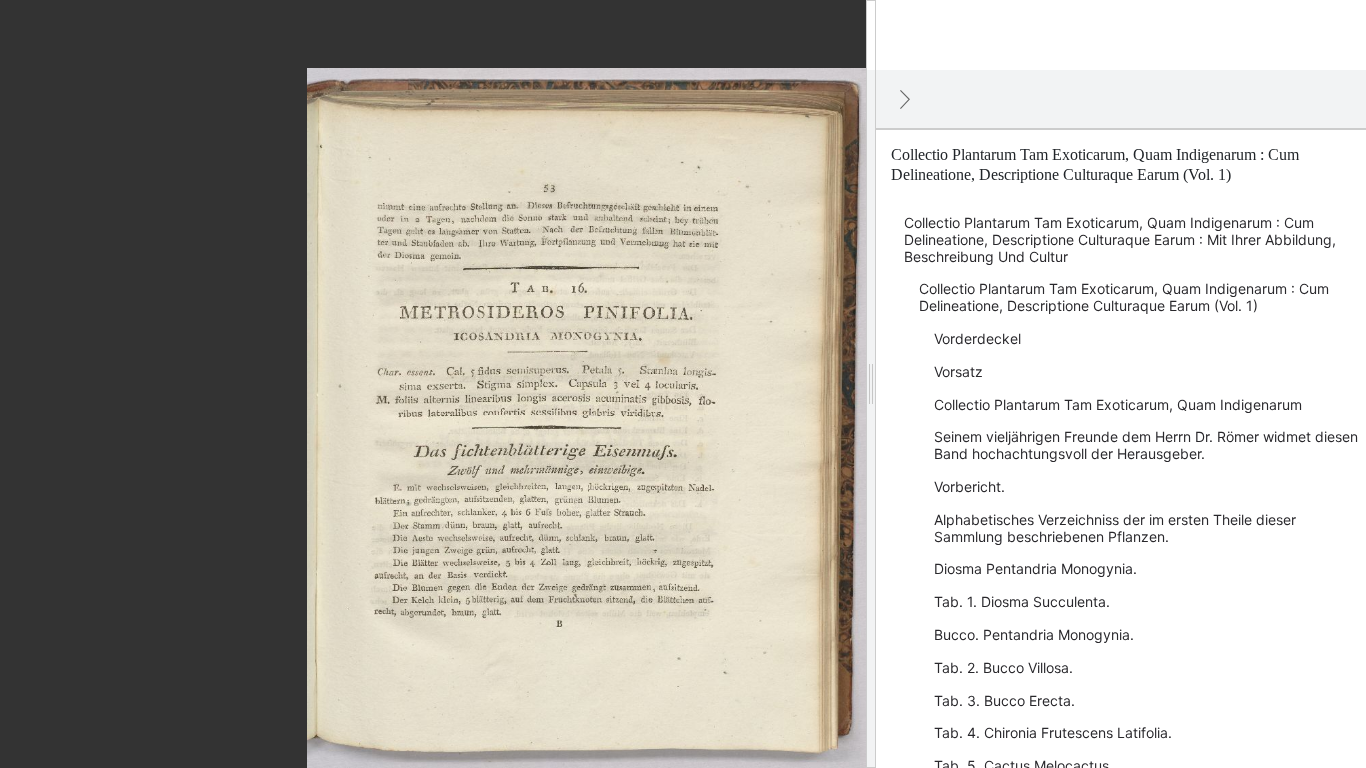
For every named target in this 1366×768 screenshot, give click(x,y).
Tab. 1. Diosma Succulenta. (1022, 601)
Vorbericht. (969, 486)
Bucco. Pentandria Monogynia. (1034, 634)
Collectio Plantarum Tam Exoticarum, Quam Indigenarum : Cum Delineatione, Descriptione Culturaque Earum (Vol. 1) (1124, 297)
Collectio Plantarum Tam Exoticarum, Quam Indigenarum (1118, 404)
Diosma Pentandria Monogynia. (1035, 568)
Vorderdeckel (977, 338)
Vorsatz (958, 371)
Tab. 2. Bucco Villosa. (1003, 667)
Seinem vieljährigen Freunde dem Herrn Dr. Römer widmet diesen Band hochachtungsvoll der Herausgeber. (1146, 445)
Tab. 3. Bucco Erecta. (1004, 700)
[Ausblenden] (905, 99)
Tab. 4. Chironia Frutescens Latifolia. (1053, 732)
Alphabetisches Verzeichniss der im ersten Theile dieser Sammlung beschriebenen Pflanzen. (1115, 528)
